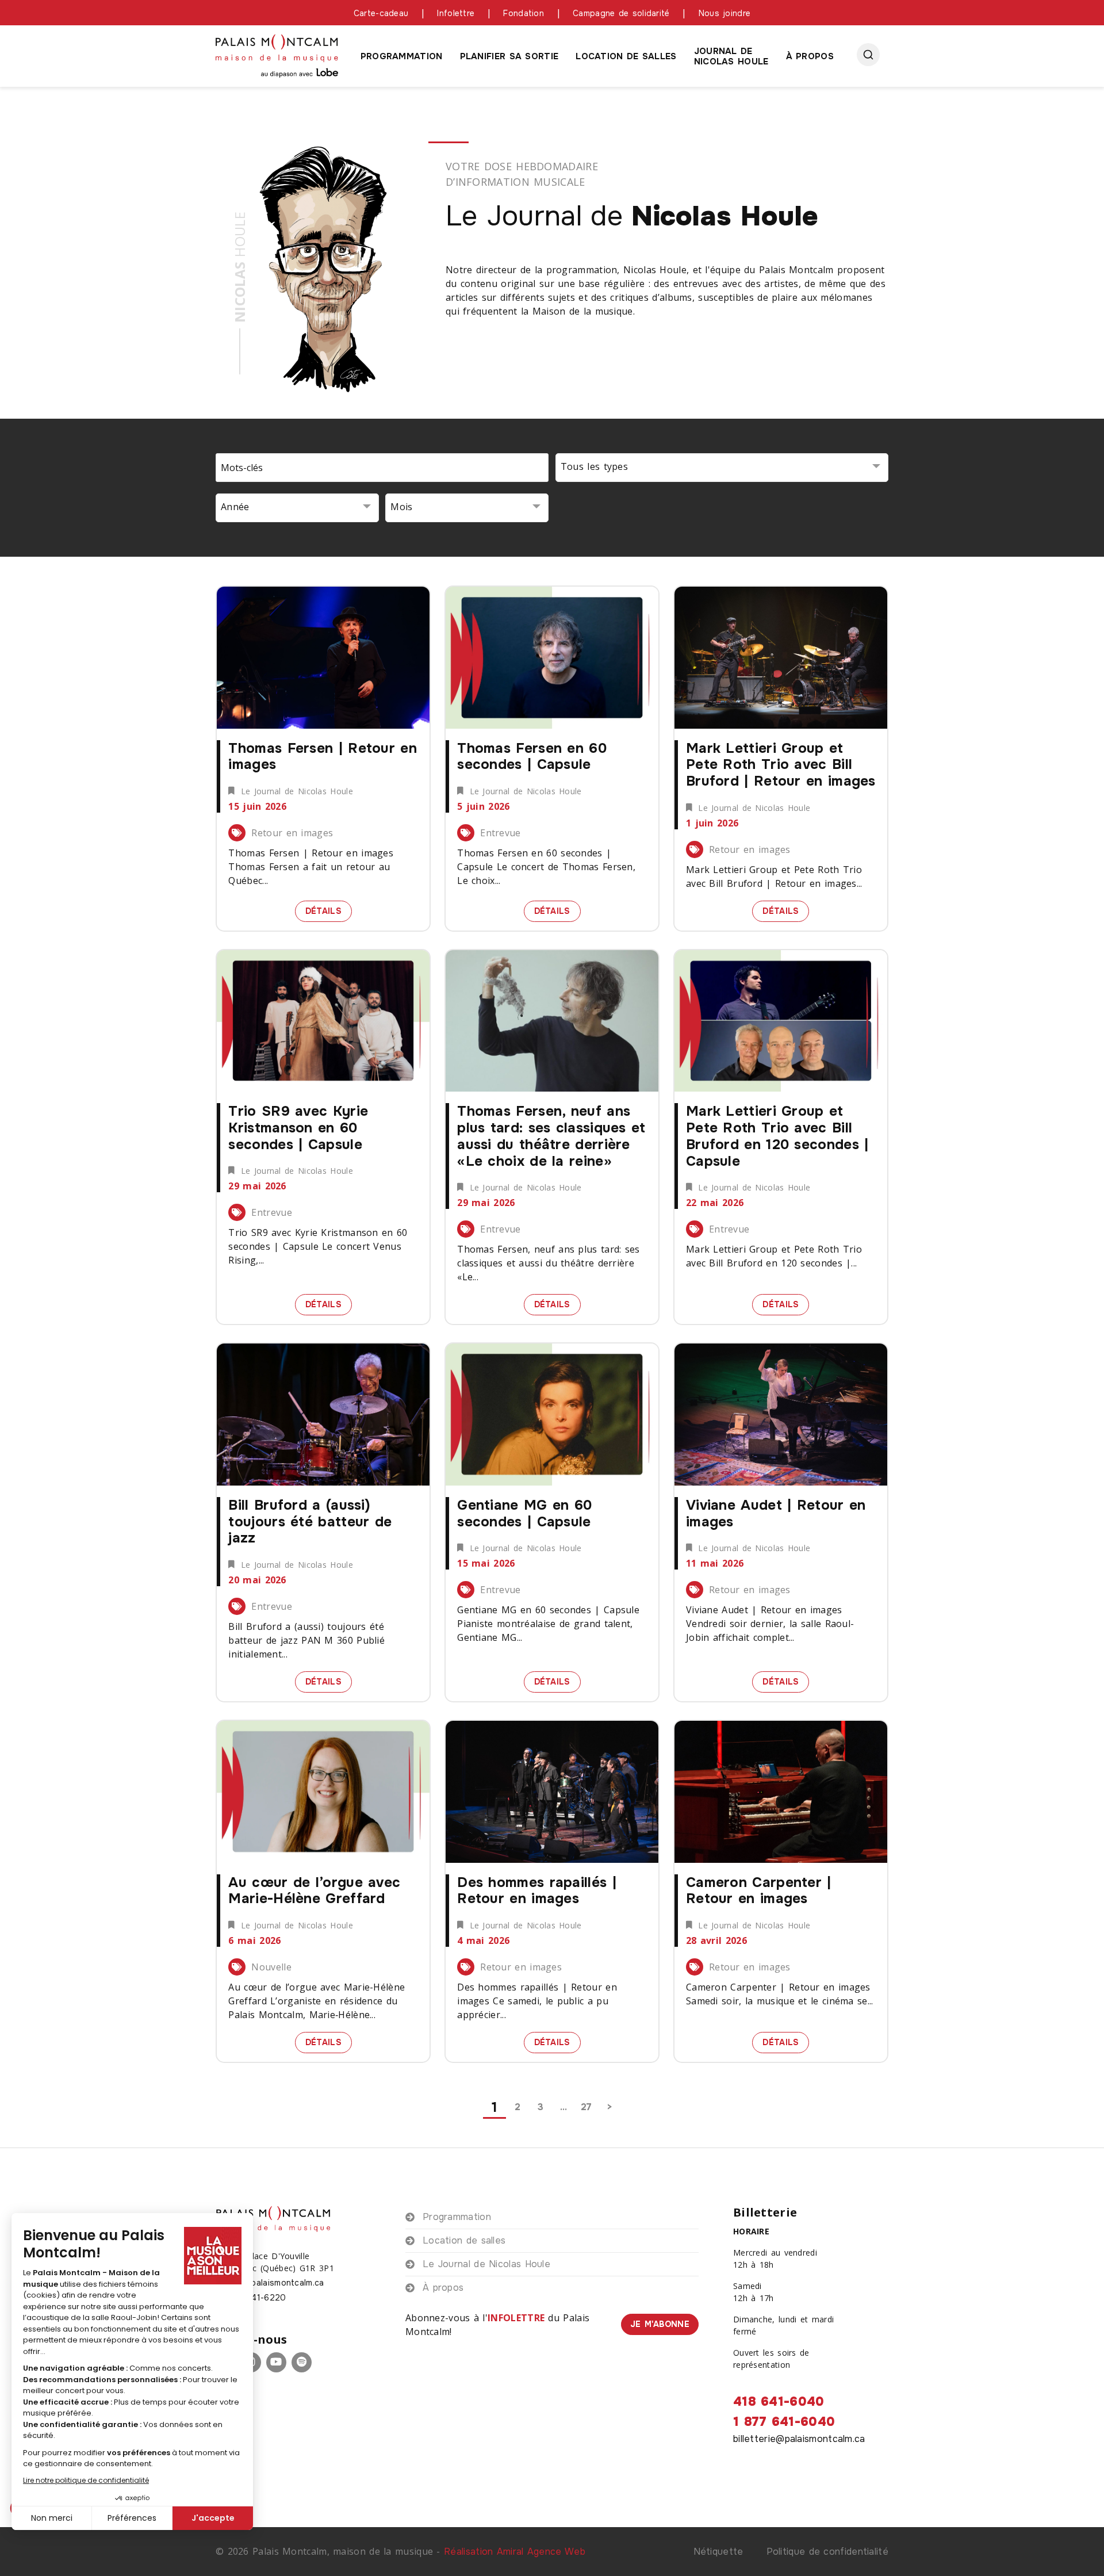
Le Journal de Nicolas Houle (486, 2264)
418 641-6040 (779, 2402)
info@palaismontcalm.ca (276, 2283)
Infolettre (456, 13)
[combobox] (722, 468)
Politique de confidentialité (827, 2552)
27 (586, 2107)
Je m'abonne (660, 2324)
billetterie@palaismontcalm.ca (799, 2439)
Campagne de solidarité (621, 13)
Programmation (402, 56)
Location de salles (626, 56)
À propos (810, 56)
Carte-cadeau (381, 13)
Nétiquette (718, 2552)
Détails (329, 910)
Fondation (524, 13)
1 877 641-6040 (784, 2422)
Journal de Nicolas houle (731, 56)
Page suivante (609, 2107)
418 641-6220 (257, 2298)
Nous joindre (725, 13)
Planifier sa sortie (509, 56)
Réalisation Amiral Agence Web (515, 2552)
